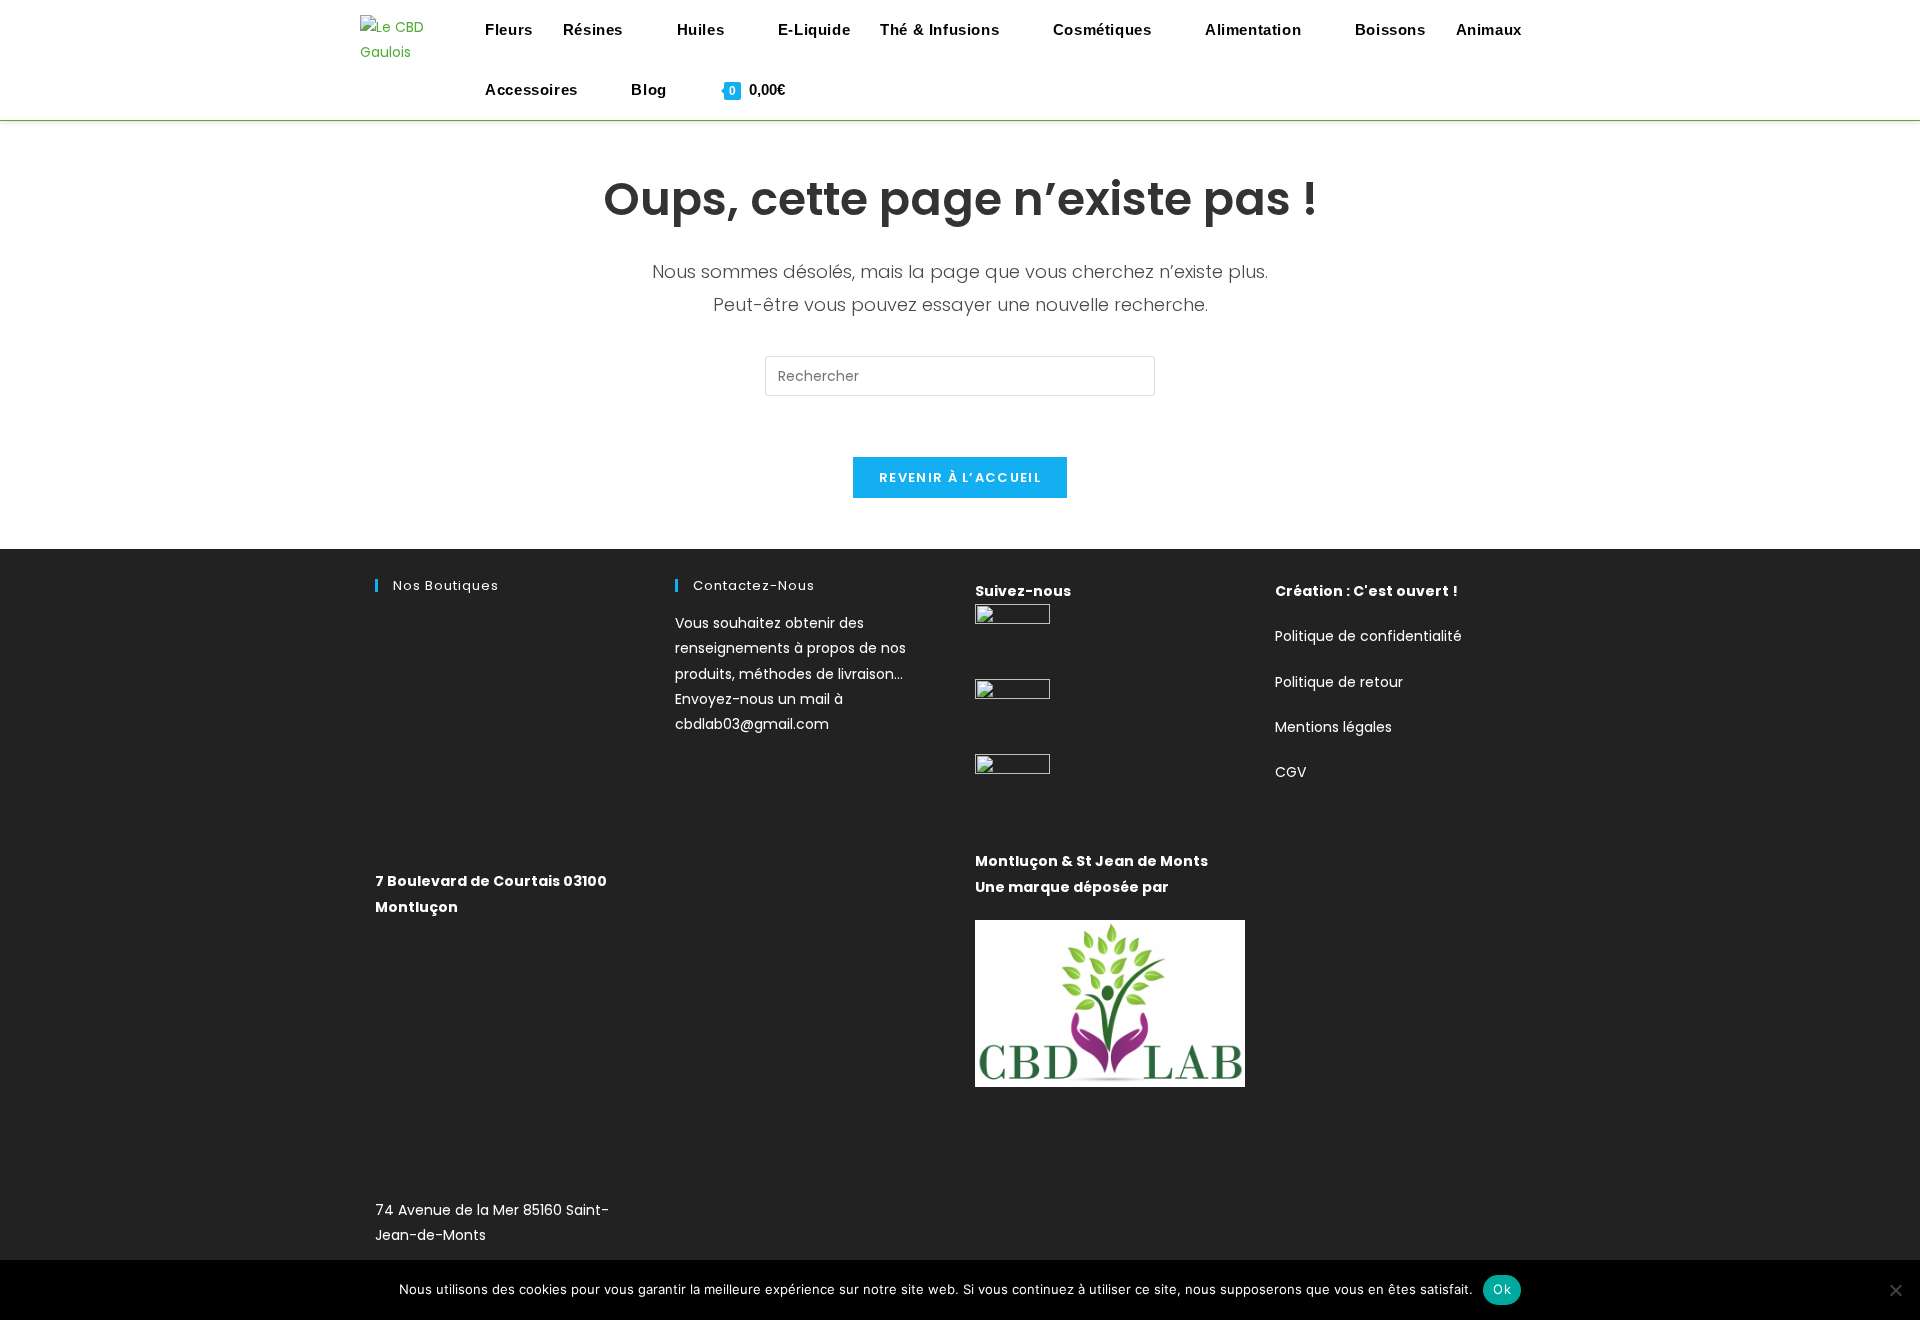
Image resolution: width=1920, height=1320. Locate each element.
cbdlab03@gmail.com (752, 724)
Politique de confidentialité (1368, 636)
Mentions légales (1333, 727)
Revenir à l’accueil (960, 477)
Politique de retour (1339, 682)
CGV (1290, 772)
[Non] (1895, 1290)
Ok (1502, 1289)
